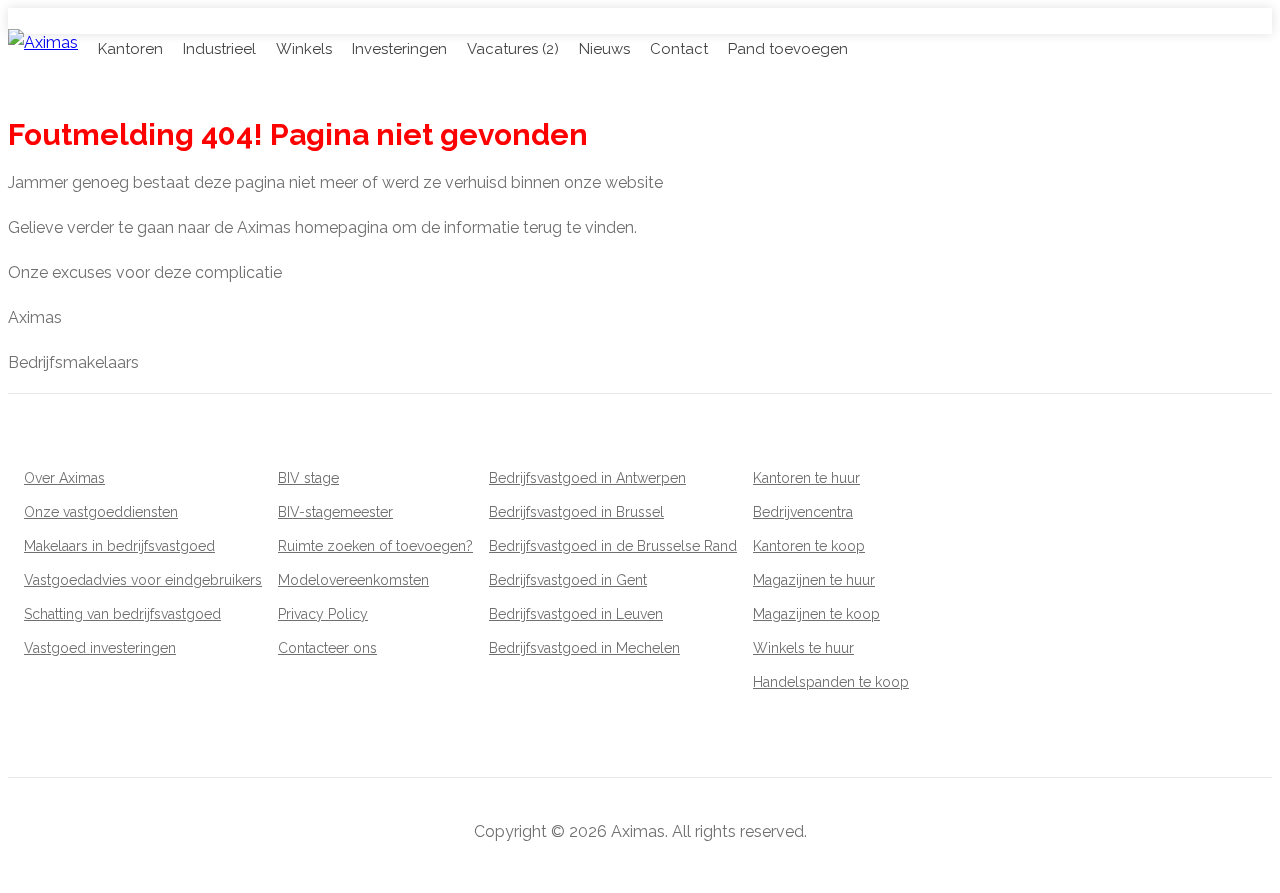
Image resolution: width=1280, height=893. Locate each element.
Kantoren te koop (809, 546)
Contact (679, 49)
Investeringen (399, 49)
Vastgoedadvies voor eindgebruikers (143, 580)
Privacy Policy (323, 614)
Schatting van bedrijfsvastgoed (122, 614)
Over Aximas (64, 478)
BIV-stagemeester (335, 512)
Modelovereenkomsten (353, 580)
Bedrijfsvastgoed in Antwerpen (587, 478)
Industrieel (219, 49)
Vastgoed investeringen (100, 648)
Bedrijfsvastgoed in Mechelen (584, 648)
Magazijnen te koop (816, 614)
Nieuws (604, 49)
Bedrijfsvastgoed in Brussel (576, 512)
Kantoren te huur (806, 478)
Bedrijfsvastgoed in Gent (568, 580)
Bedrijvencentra (803, 512)
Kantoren (130, 49)
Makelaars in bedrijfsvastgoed (119, 546)
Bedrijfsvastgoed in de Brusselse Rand (613, 546)
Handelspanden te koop (831, 682)
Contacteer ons (327, 648)
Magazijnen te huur (814, 580)
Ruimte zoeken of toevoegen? (375, 546)
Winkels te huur (803, 648)
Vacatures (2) (513, 49)
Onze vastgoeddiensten (101, 512)
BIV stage (308, 478)
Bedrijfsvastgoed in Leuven (576, 614)
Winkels (304, 49)
